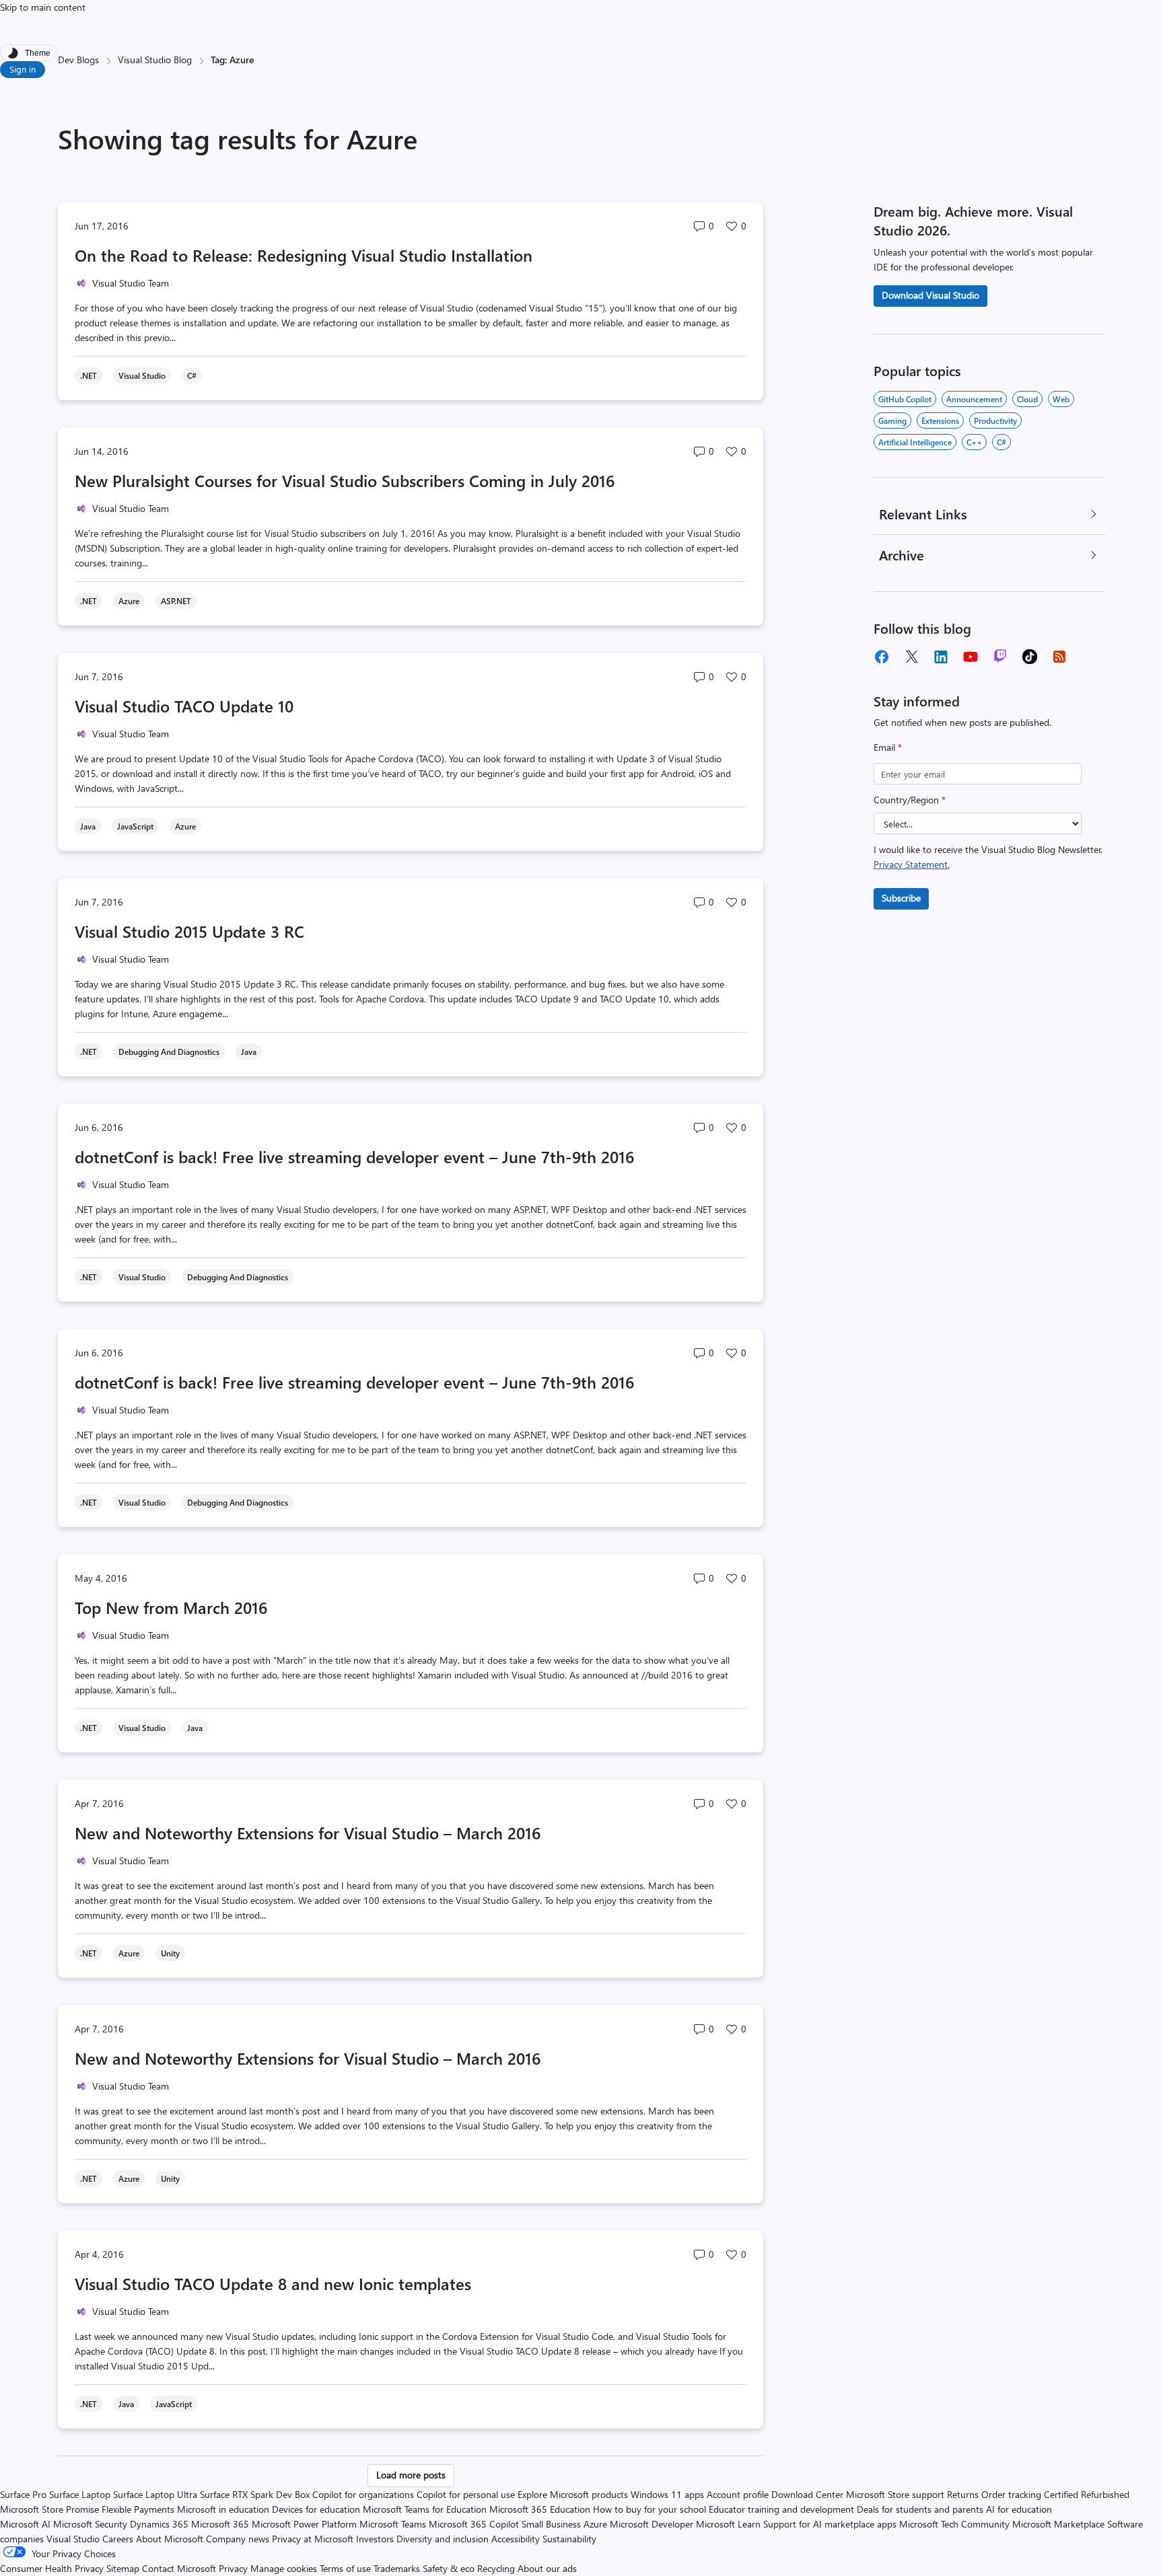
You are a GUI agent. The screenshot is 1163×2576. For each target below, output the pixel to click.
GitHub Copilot (905, 399)
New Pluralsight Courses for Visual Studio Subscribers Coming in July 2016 (345, 480)
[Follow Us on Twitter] (911, 657)
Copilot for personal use (466, 2494)
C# (1001, 442)
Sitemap (123, 2568)
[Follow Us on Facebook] (882, 657)
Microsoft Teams (393, 2524)
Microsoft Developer (651, 2524)
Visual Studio (73, 2539)
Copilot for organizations (363, 2494)
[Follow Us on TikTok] (1030, 657)
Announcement (974, 399)
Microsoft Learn (728, 2524)
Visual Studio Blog (155, 60)
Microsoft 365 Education (540, 2509)
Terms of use (345, 2568)
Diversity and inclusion (443, 2539)
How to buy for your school (649, 2509)
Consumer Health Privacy (52, 2568)
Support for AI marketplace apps (830, 2524)
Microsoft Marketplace (1058, 2524)
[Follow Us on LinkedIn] (941, 657)
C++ (974, 442)
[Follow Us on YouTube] (971, 657)
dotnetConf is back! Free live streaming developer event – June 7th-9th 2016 (354, 1156)
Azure (595, 2524)
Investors (375, 2539)
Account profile (738, 2494)
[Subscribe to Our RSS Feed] (1059, 657)
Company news (238, 2539)
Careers (118, 2539)
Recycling (496, 2568)
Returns (963, 2494)
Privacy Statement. (912, 864)
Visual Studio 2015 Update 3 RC (189, 931)
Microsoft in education (223, 2509)
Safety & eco (449, 2568)
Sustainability (569, 2539)
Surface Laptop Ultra (155, 2494)
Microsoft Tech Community (954, 2524)
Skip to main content (43, 7)
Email (888, 747)
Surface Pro (23, 2494)
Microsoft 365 (220, 2524)
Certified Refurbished (1087, 2494)
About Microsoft (170, 2539)
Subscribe (901, 898)
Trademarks (397, 2568)
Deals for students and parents (920, 2509)
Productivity (995, 420)
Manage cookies (284, 2568)
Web (1061, 399)
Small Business (551, 2524)
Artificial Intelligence (915, 442)
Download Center (807, 2494)
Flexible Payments (138, 2509)
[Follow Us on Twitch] (1000, 657)
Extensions (940, 420)
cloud (1027, 399)
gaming (892, 420)
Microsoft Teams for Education (425, 2509)
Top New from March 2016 (171, 1607)
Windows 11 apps (667, 2494)
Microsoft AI (25, 2524)
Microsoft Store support (895, 2494)
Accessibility (516, 2539)
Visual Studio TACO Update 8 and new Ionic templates (273, 2283)
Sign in (23, 69)
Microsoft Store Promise (49, 2509)
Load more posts (411, 2475)
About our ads (547, 2568)
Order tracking (1011, 2494)
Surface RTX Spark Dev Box (255, 2494)
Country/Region (910, 800)
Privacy (235, 2568)
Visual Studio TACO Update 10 (184, 706)
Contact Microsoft (179, 2568)
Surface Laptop (80, 2494)
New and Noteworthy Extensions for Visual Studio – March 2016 (308, 1833)
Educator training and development (781, 2509)
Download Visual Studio (930, 295)
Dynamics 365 (159, 2524)
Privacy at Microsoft (313, 2539)
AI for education (1019, 2509)
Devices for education (316, 2509)
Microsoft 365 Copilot (474, 2524)
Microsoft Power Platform (304, 2524)
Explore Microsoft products (573, 2494)
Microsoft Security (90, 2524)
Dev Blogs (78, 60)
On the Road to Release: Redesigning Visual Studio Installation (304, 255)
